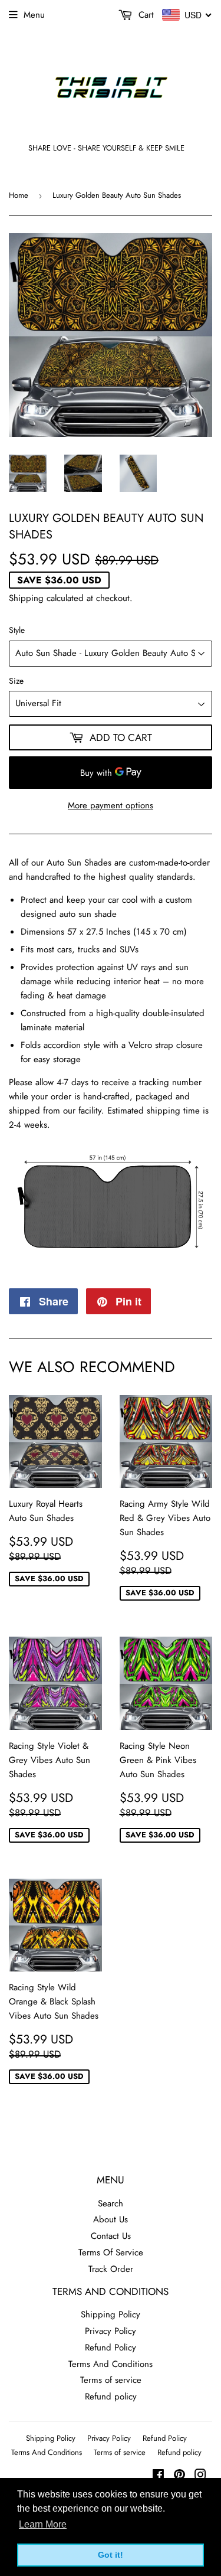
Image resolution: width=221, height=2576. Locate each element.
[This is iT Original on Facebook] (158, 2476)
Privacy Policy (111, 2331)
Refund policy (111, 2397)
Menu (34, 15)
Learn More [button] (43, 2524)
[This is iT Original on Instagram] (200, 2476)
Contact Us (111, 2236)
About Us (111, 2219)
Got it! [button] (111, 2555)
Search (111, 2203)
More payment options (111, 805)
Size (16, 681)
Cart (145, 15)
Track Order (111, 2269)
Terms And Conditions (111, 2364)
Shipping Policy (111, 2314)
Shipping (26, 598)
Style (17, 630)
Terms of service (111, 2380)
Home (19, 195)
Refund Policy (111, 2348)
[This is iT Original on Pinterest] (179, 2476)
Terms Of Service (111, 2252)
